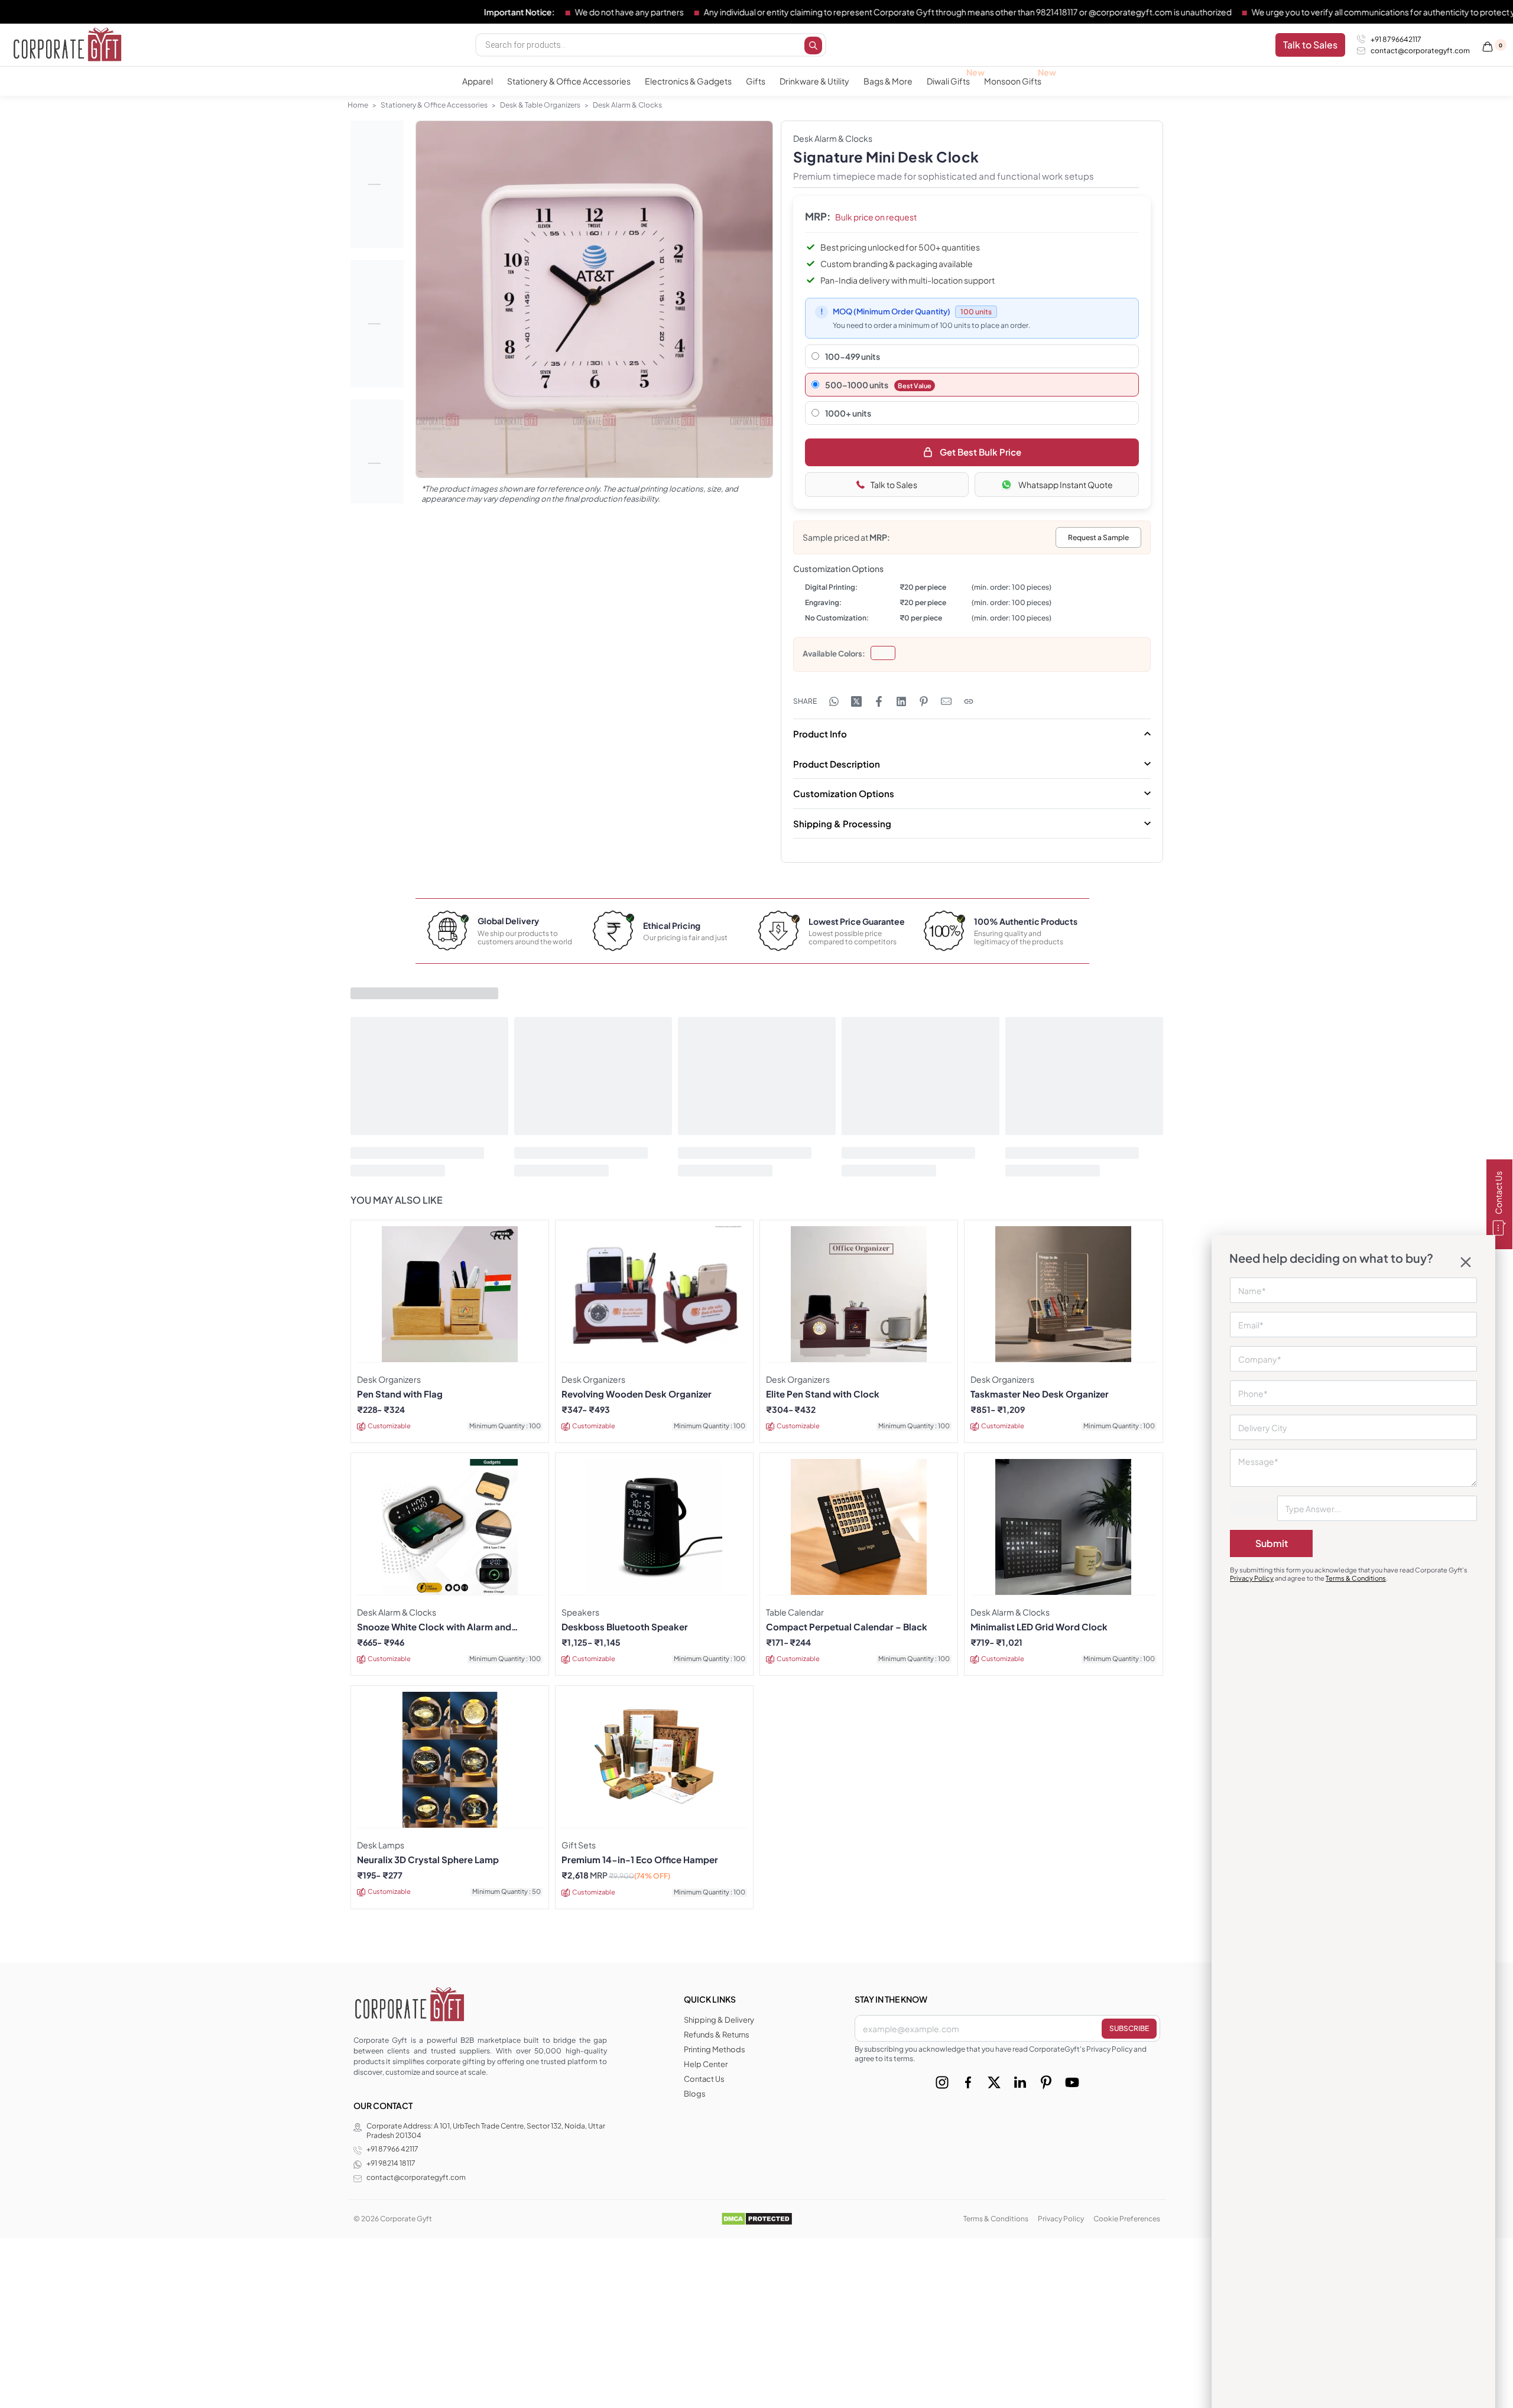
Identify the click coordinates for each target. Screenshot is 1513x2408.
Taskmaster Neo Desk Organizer (1040, 1394)
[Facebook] (968, 2082)
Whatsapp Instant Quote (1066, 485)
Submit (1272, 1543)
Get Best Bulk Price (980, 452)
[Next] (741, 312)
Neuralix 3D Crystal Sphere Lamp (428, 1860)
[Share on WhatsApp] (834, 701)
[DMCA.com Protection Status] (757, 2218)
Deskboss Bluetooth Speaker (625, 1627)
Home (358, 105)
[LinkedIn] (1020, 2082)
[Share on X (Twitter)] (856, 701)
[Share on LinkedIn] (901, 701)
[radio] (883, 653)
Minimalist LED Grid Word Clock (1039, 1627)
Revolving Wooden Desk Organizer (637, 1394)
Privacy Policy (1252, 1578)
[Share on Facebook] (879, 701)
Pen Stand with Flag (400, 1394)
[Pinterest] (1046, 2082)
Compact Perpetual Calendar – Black (847, 1627)
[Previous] (447, 312)
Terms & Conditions (1356, 1578)
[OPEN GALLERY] (594, 299)
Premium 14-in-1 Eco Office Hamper (640, 1860)
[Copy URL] (969, 701)
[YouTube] (1072, 2082)
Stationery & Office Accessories (434, 105)
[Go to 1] (377, 184)
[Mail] (946, 701)
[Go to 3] (377, 463)
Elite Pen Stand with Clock (823, 1394)
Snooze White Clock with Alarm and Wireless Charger (434, 1627)
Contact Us (1498, 1193)
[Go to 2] (377, 324)
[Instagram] (942, 2082)
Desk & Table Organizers (540, 105)
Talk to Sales (894, 485)
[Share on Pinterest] (924, 701)
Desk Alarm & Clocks (627, 105)
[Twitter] (994, 2082)
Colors (850, 654)
